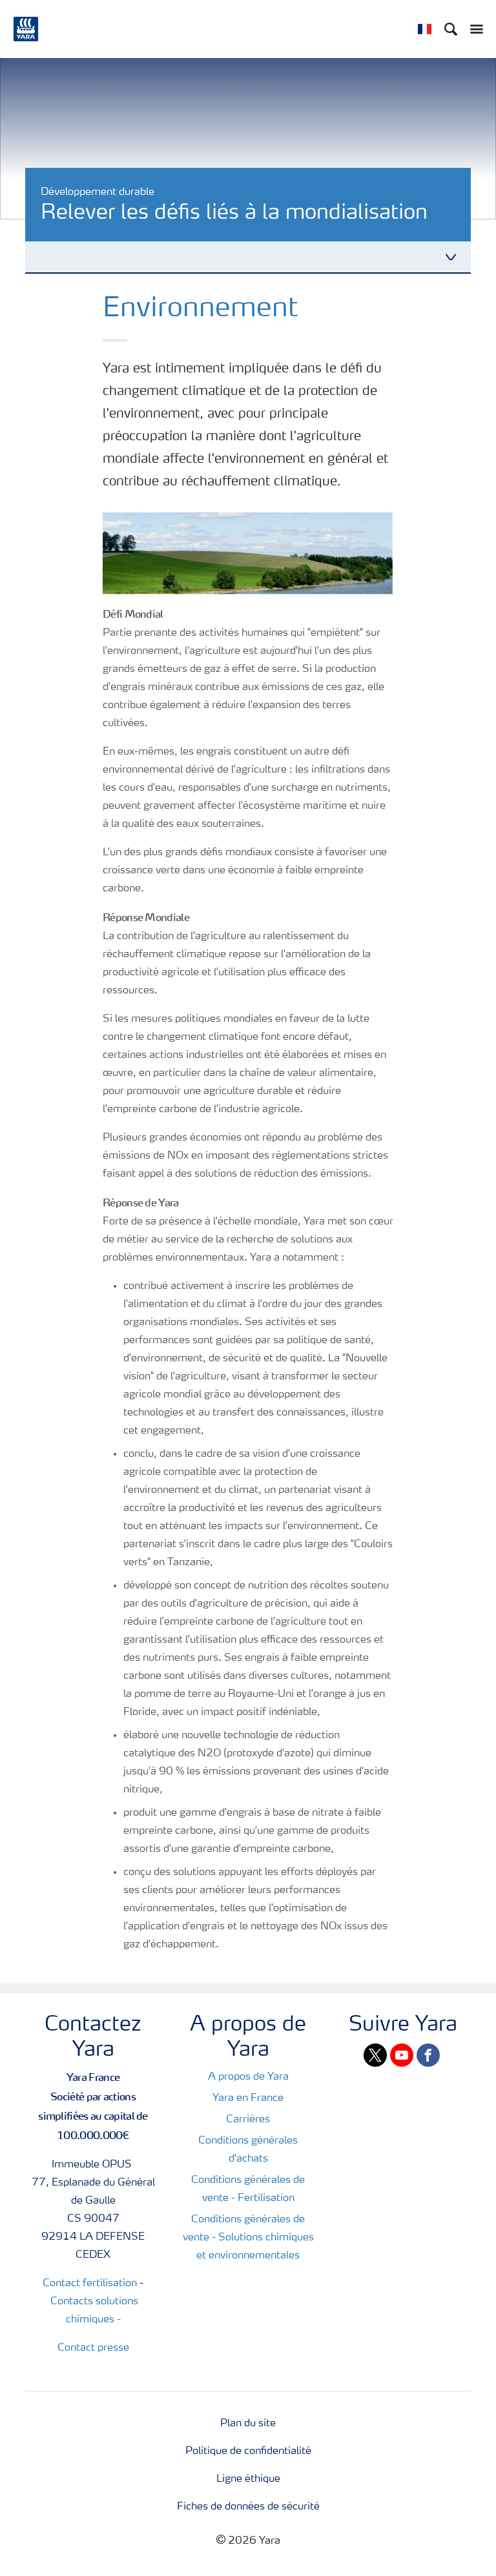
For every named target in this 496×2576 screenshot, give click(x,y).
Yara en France (248, 2098)
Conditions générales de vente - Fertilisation (248, 2189)
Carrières (248, 2120)
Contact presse (93, 2348)
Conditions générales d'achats (248, 2150)
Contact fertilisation (90, 2284)
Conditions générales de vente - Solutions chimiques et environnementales (248, 2238)
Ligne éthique (248, 2479)
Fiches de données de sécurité (248, 2507)
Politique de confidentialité (248, 2451)
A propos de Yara (248, 2077)
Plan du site (248, 2424)
